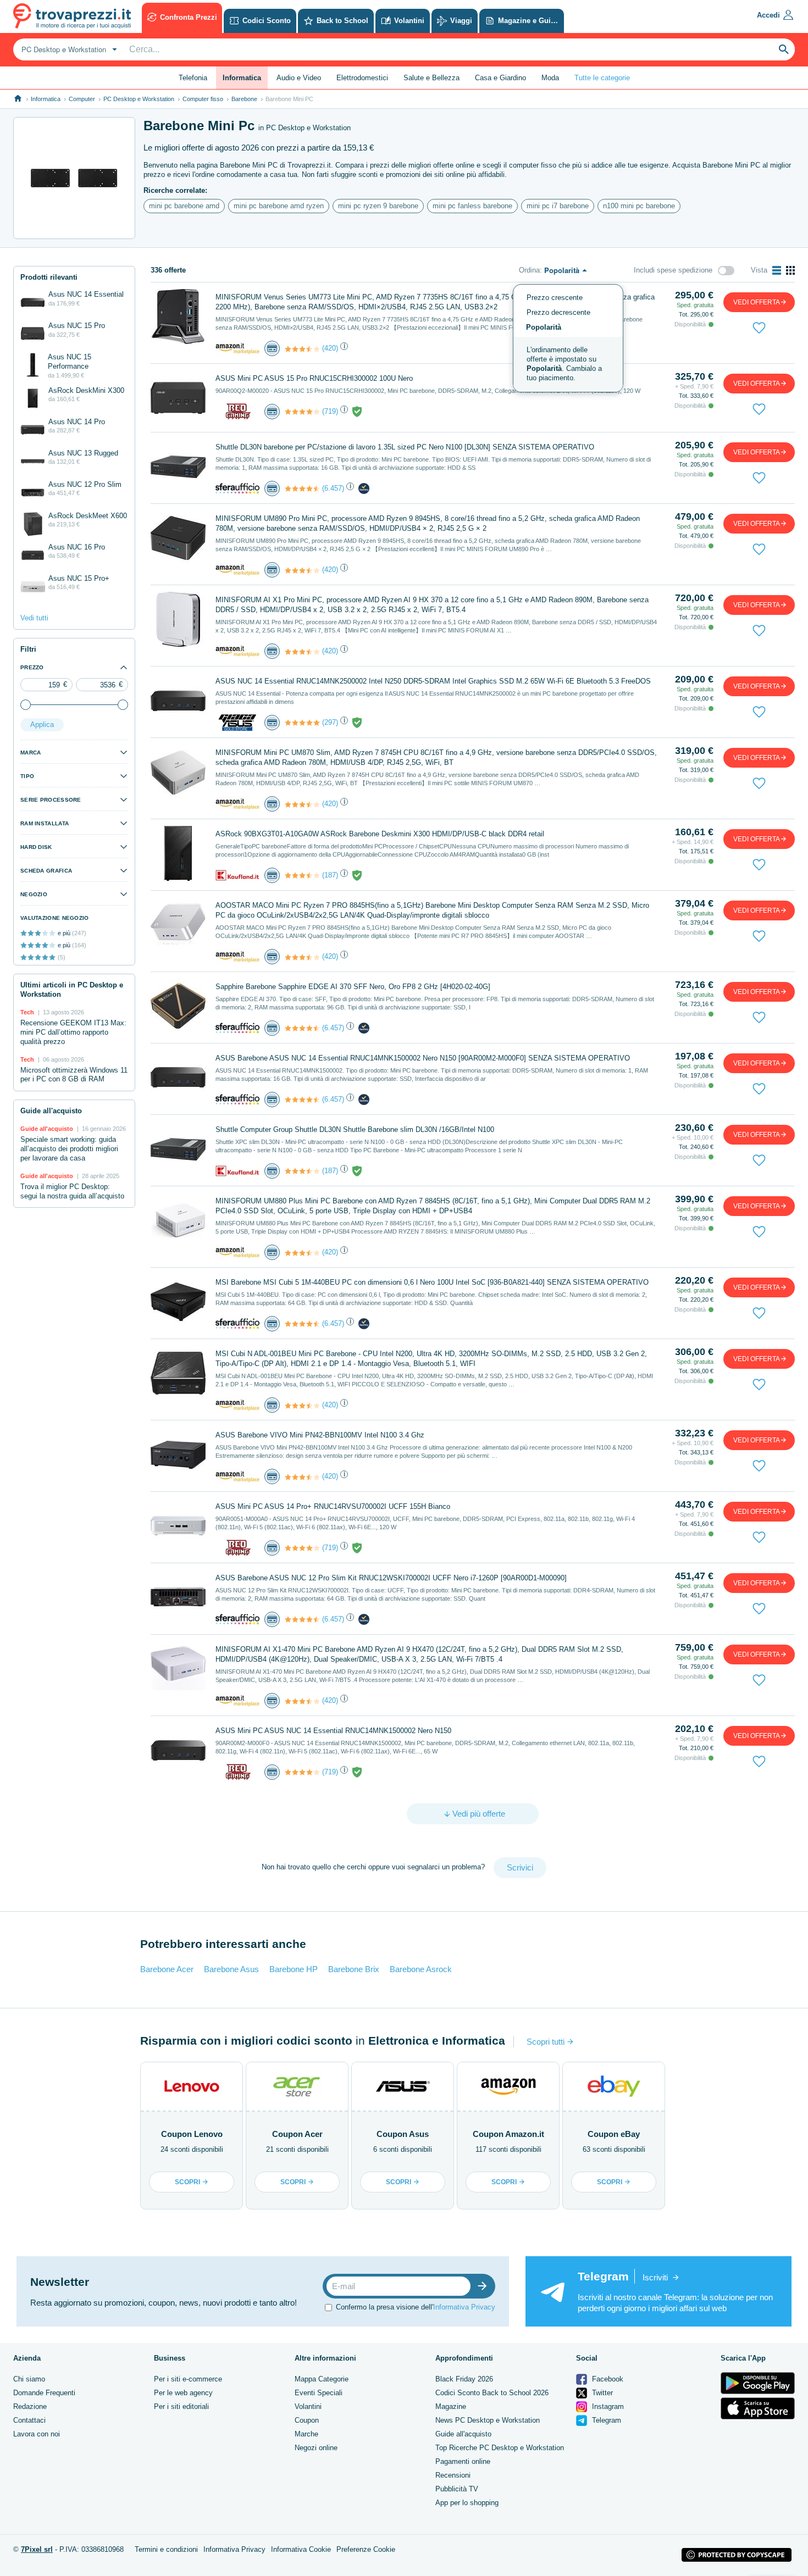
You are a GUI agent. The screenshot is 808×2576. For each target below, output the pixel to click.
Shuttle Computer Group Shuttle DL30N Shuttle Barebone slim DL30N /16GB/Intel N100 (355, 1129)
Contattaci (29, 2420)
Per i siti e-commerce (188, 2379)
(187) (330, 875)
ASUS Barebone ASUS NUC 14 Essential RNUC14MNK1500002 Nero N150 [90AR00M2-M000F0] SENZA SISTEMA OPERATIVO (423, 1058)
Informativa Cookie (301, 2549)
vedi (757, 302)
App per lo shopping (467, 2503)
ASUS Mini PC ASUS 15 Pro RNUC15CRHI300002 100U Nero (314, 378)
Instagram (607, 2406)
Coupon (307, 2420)
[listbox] (568, 338)
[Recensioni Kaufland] (302, 875)
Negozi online (316, 2448)
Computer (82, 99)
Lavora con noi (37, 2434)
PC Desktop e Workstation (139, 99)
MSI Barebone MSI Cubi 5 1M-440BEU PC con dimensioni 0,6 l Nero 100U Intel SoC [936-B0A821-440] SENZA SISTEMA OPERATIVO (432, 1282)
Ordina (529, 270)
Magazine (451, 2406)
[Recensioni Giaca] (302, 723)
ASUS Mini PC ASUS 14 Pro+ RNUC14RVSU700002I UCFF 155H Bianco (333, 1506)
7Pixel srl (37, 2549)
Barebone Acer (167, 1969)
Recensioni (453, 2475)
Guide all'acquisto (463, 2434)
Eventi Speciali (319, 2393)
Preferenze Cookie (366, 2549)
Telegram (605, 2420)
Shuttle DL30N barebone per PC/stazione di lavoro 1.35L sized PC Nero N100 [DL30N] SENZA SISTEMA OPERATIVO (405, 447)
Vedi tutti (34, 618)
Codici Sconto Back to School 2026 (492, 2393)
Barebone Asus (231, 1969)
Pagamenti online (463, 2461)
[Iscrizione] (485, 2286)
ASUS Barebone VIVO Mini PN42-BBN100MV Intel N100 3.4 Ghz (320, 1435)
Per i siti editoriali (181, 2406)
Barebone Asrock (421, 1969)
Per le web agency (183, 2393)
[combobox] (68, 49)
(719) (330, 411)
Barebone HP (294, 1969)
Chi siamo (29, 2379)
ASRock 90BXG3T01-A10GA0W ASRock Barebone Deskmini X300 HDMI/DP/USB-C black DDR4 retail (380, 834)
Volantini (308, 2406)
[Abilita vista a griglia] (790, 270)
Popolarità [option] (544, 327)
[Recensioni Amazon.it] (302, 349)
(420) (330, 348)
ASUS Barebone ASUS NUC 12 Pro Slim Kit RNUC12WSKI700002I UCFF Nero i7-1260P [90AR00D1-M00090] (391, 1578)
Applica (42, 724)
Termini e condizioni (166, 2549)
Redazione (30, 2406)
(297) (330, 722)
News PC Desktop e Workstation (488, 2420)
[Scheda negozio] (237, 348)
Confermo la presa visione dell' (416, 2307)
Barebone (244, 99)
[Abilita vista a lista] (777, 270)
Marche (306, 2434)
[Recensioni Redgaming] (302, 412)
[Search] (784, 49)
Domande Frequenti (44, 2393)
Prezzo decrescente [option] (558, 312)
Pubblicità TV (457, 2489)
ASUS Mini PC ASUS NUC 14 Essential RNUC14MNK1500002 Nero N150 (333, 1731)
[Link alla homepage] (18, 99)
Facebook (607, 2379)
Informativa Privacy (464, 2307)
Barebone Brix (354, 1969)
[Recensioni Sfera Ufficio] (302, 488)
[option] (568, 364)
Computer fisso (203, 99)
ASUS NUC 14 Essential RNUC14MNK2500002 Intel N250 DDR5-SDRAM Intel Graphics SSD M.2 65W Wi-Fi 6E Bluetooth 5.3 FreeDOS (433, 681)
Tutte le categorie (602, 78)
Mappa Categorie (322, 2379)
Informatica (46, 99)
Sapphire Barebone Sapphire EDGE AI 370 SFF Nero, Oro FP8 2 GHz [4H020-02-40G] (353, 987)
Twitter (601, 2393)
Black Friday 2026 (464, 2379)
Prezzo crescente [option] (555, 298)
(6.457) (333, 488)
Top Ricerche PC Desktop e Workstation (500, 2448)
